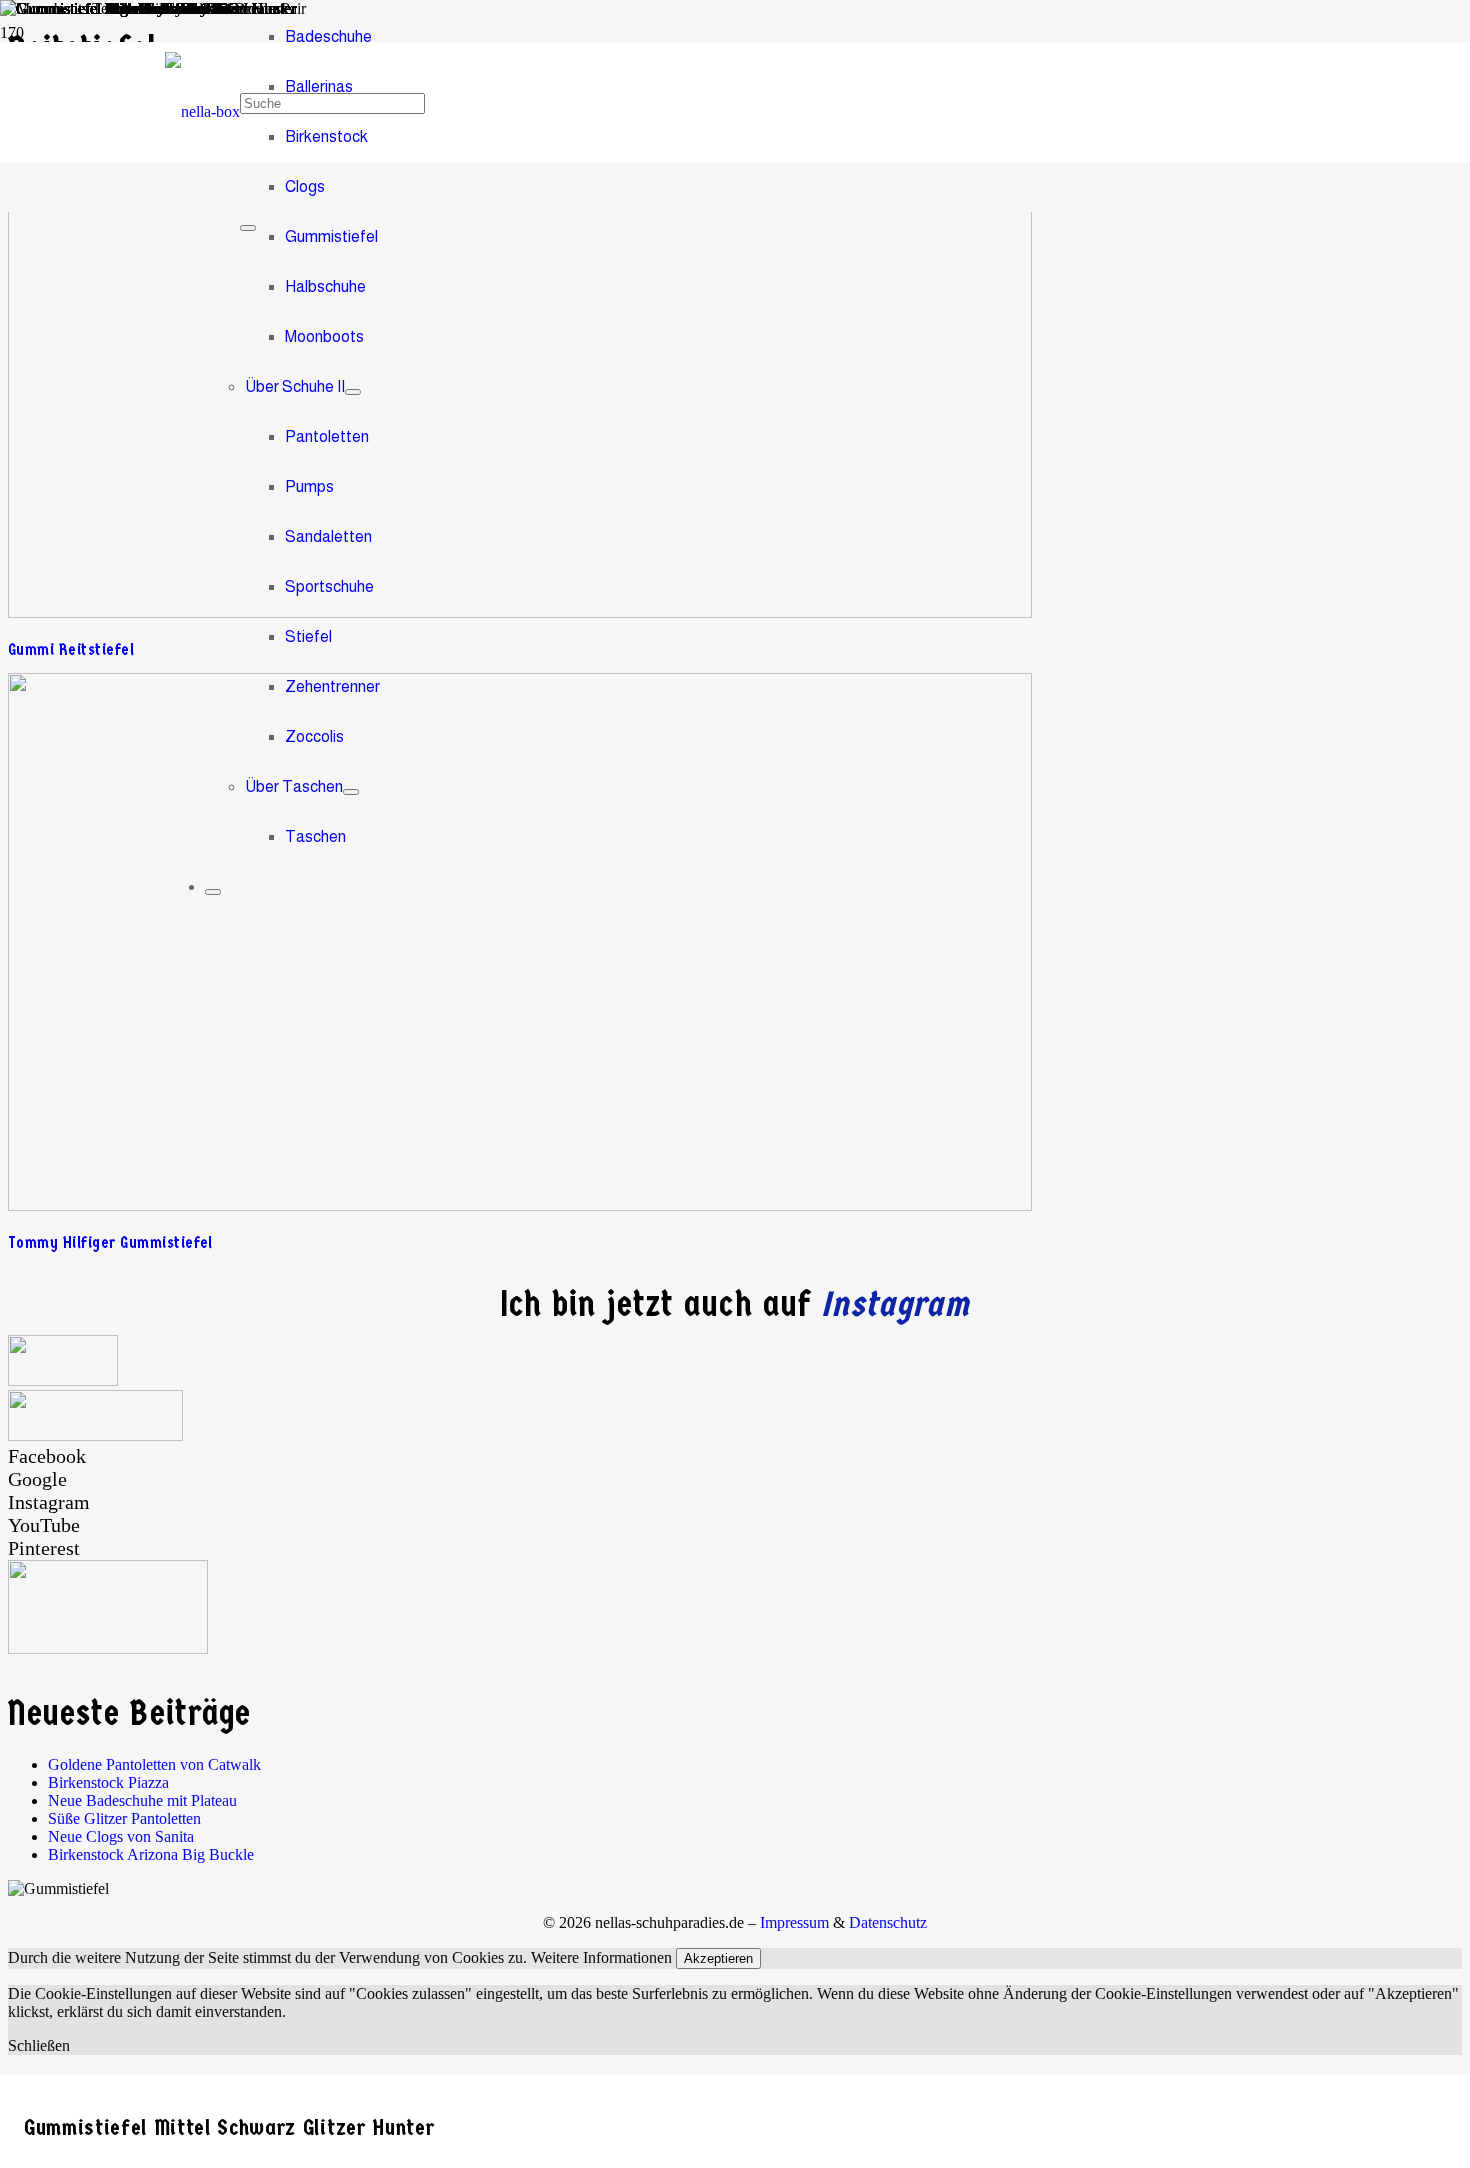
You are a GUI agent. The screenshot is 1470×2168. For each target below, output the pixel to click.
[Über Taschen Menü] (351, 792)
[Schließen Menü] (213, 892)
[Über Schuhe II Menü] (353, 392)
